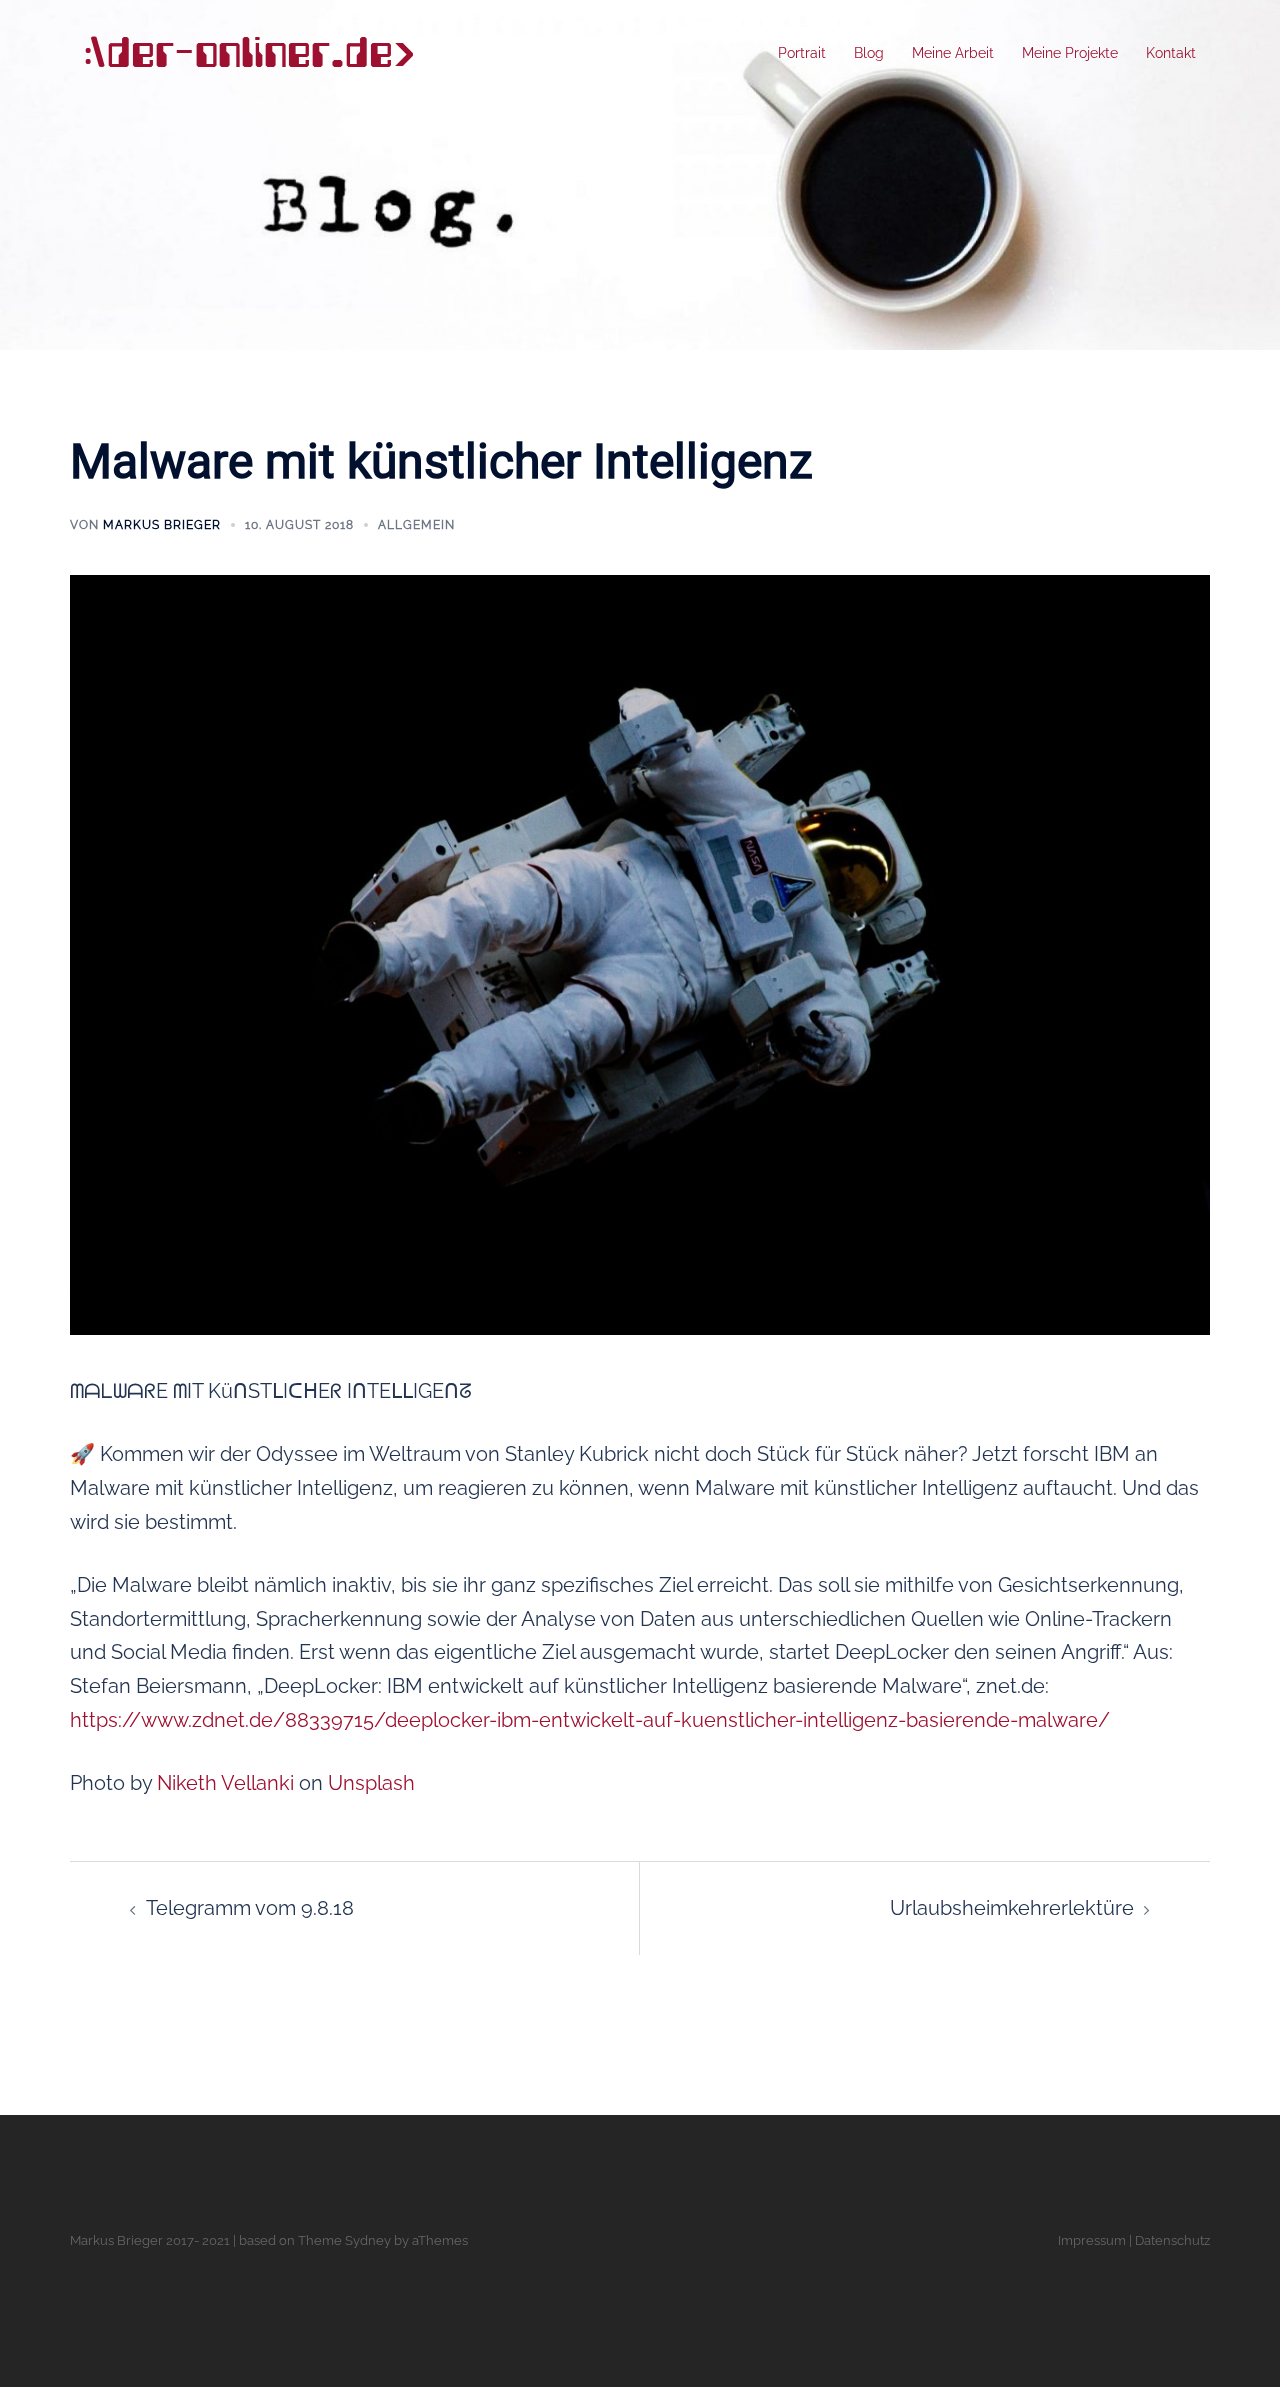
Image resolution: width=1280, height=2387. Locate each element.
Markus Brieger (162, 525)
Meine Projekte (1070, 53)
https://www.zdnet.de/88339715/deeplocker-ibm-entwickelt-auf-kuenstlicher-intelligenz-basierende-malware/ (590, 1720)
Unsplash (371, 1783)
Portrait (802, 53)
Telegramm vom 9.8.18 (250, 1908)
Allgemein (416, 525)
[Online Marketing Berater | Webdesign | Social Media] (248, 52)
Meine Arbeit (953, 53)
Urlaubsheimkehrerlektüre (1012, 1908)
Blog (869, 53)
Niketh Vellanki (225, 1783)
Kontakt (1171, 53)
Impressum (1092, 2240)
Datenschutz (1172, 2240)
